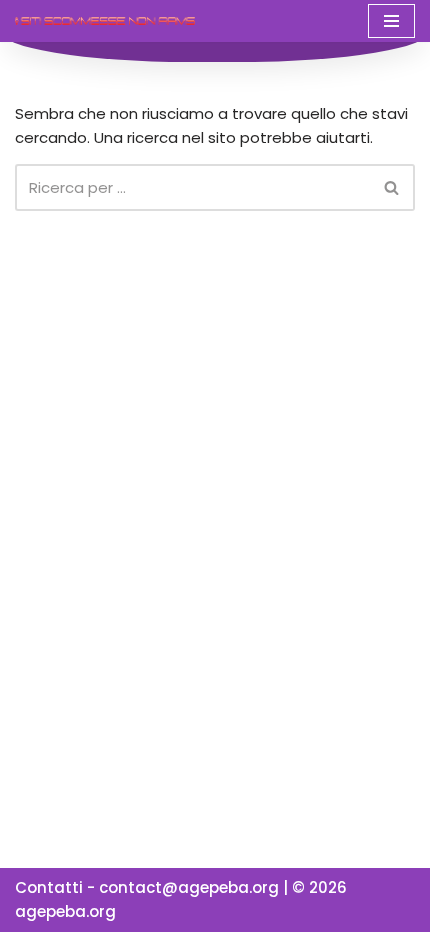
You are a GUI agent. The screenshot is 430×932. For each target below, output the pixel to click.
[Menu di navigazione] (391, 21)
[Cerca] (392, 187)
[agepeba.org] (105, 20)
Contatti (49, 887)
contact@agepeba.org (189, 887)
